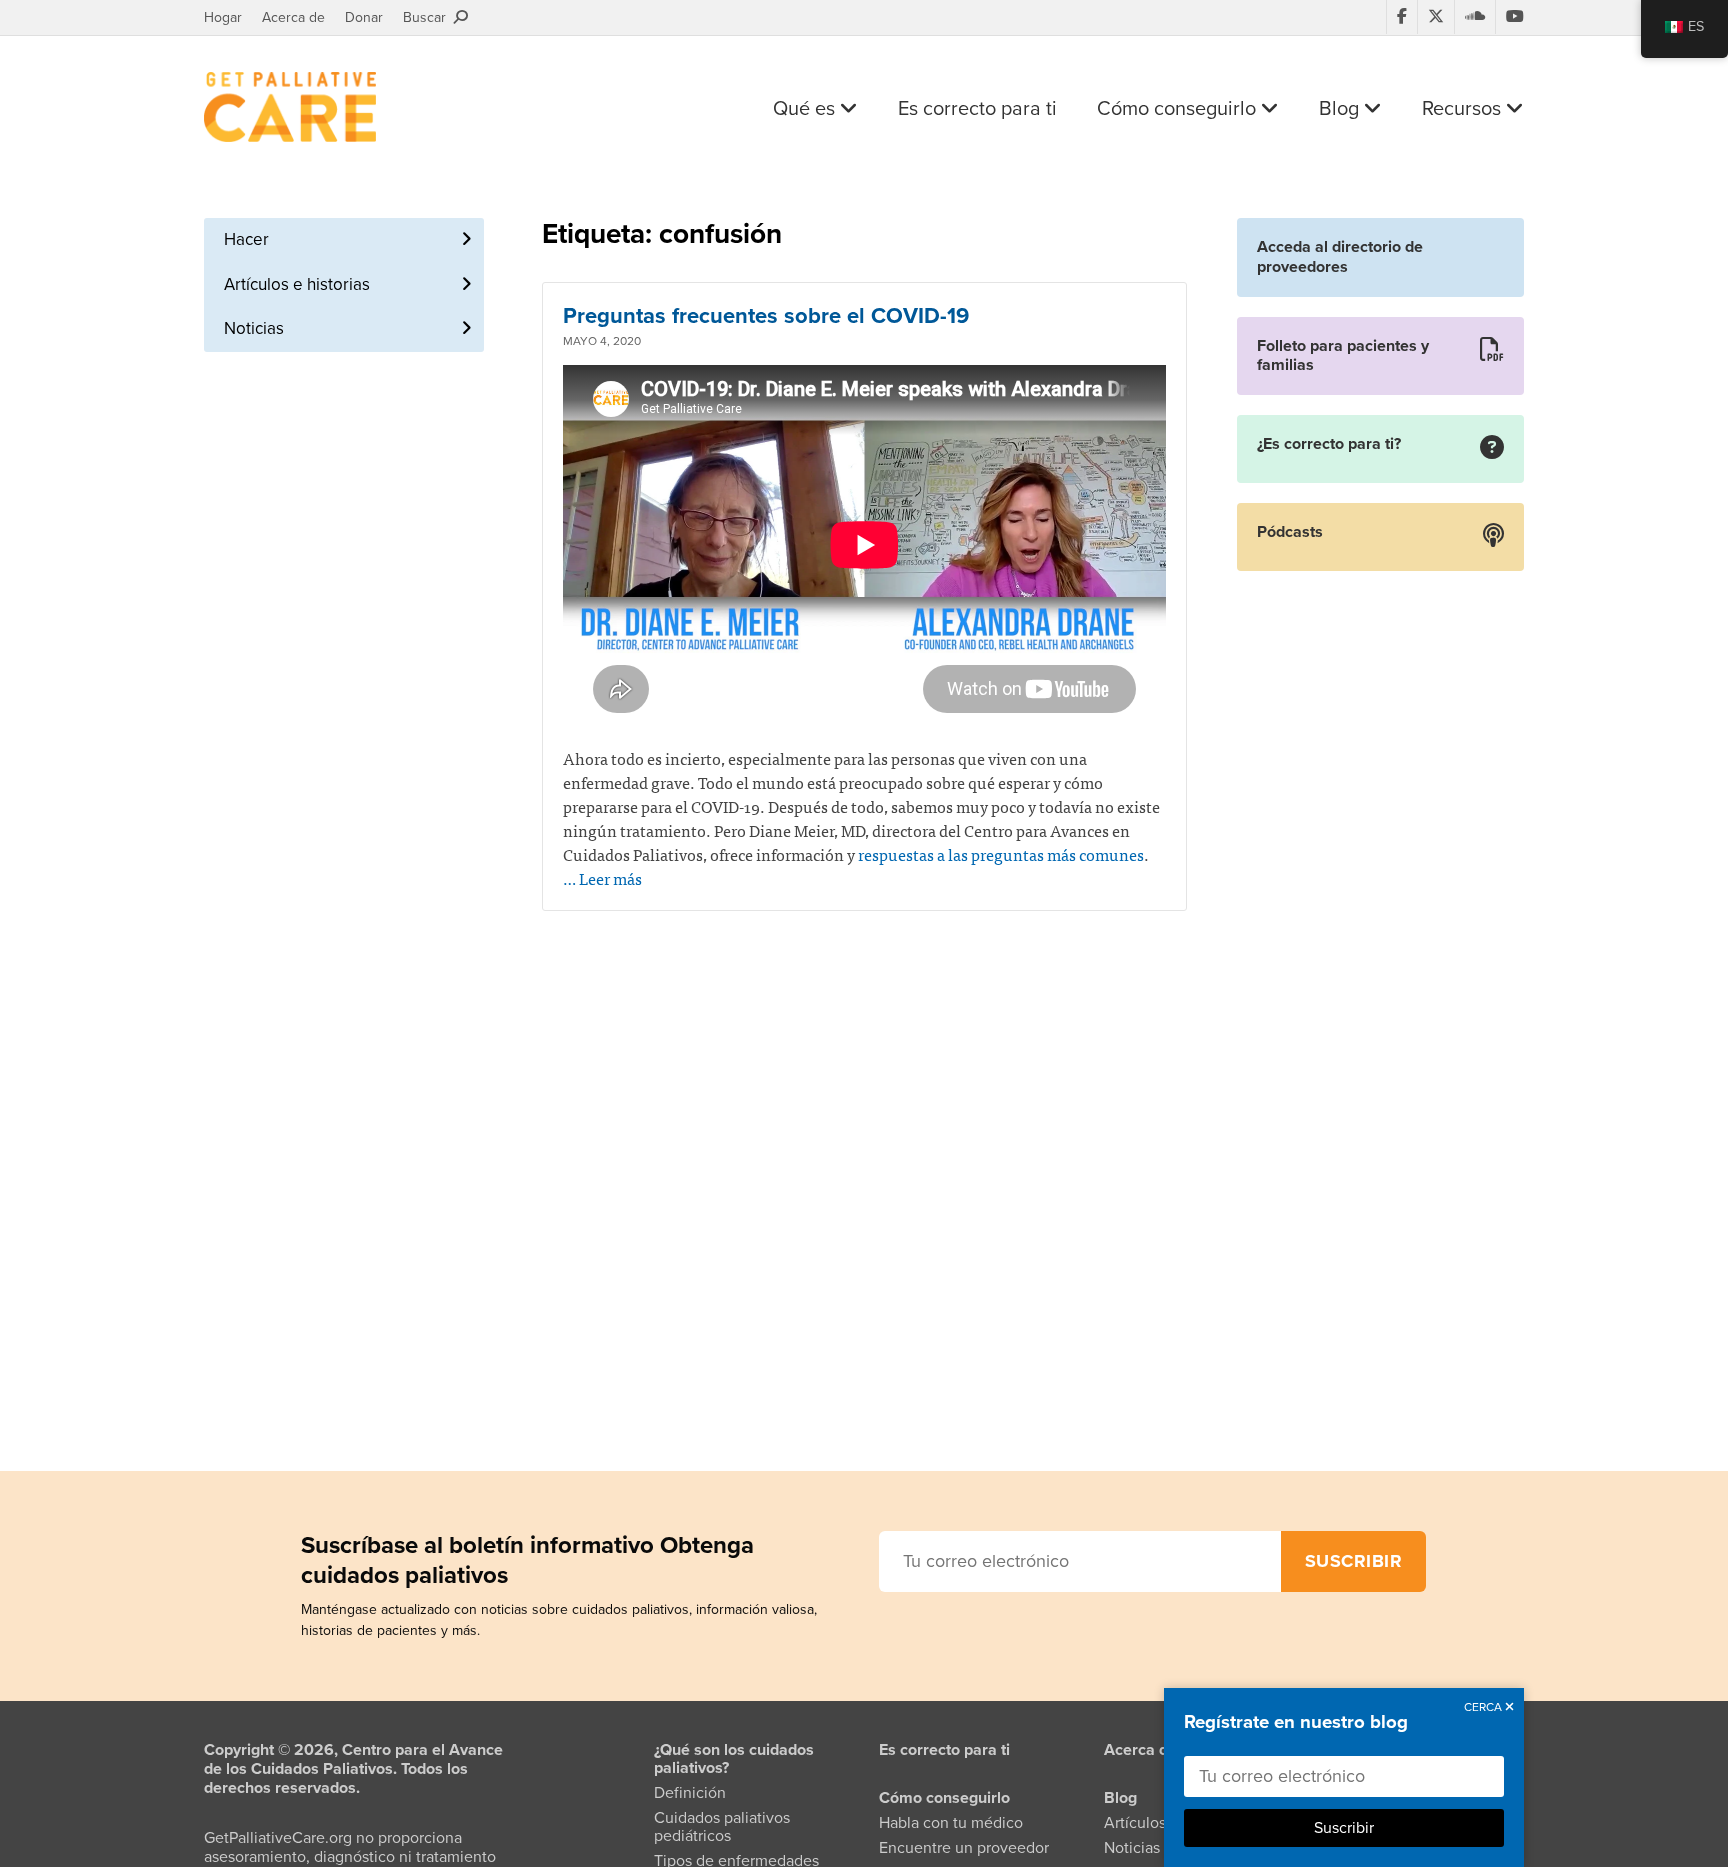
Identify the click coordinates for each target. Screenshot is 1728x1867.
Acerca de (293, 17)
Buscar (428, 17)
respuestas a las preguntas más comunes (1001, 854)
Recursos (1464, 109)
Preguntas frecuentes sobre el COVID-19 (766, 316)
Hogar (223, 17)
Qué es (806, 109)
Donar (364, 17)
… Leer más (602, 878)
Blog (1341, 109)
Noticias (254, 328)
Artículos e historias (297, 284)
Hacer (246, 239)
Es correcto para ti (977, 109)
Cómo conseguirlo (1179, 109)
